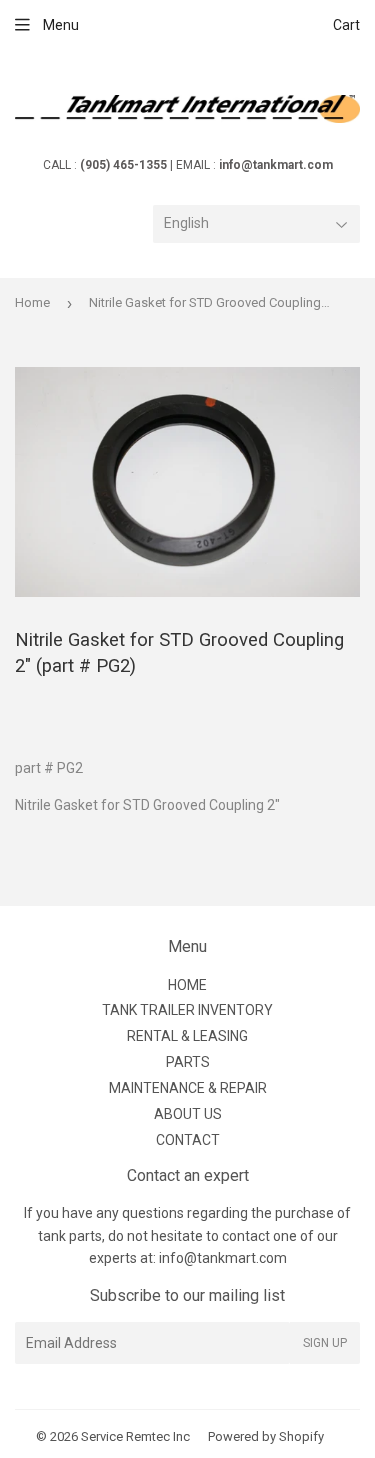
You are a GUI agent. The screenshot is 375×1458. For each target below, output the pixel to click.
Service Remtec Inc (135, 1436)
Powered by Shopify (266, 1436)
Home (32, 302)
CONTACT (188, 1140)
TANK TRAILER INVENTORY (187, 1010)
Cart (346, 25)
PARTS (188, 1062)
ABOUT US (188, 1114)
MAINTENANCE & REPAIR (188, 1088)
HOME (187, 985)
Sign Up (325, 1343)
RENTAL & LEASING (187, 1036)
